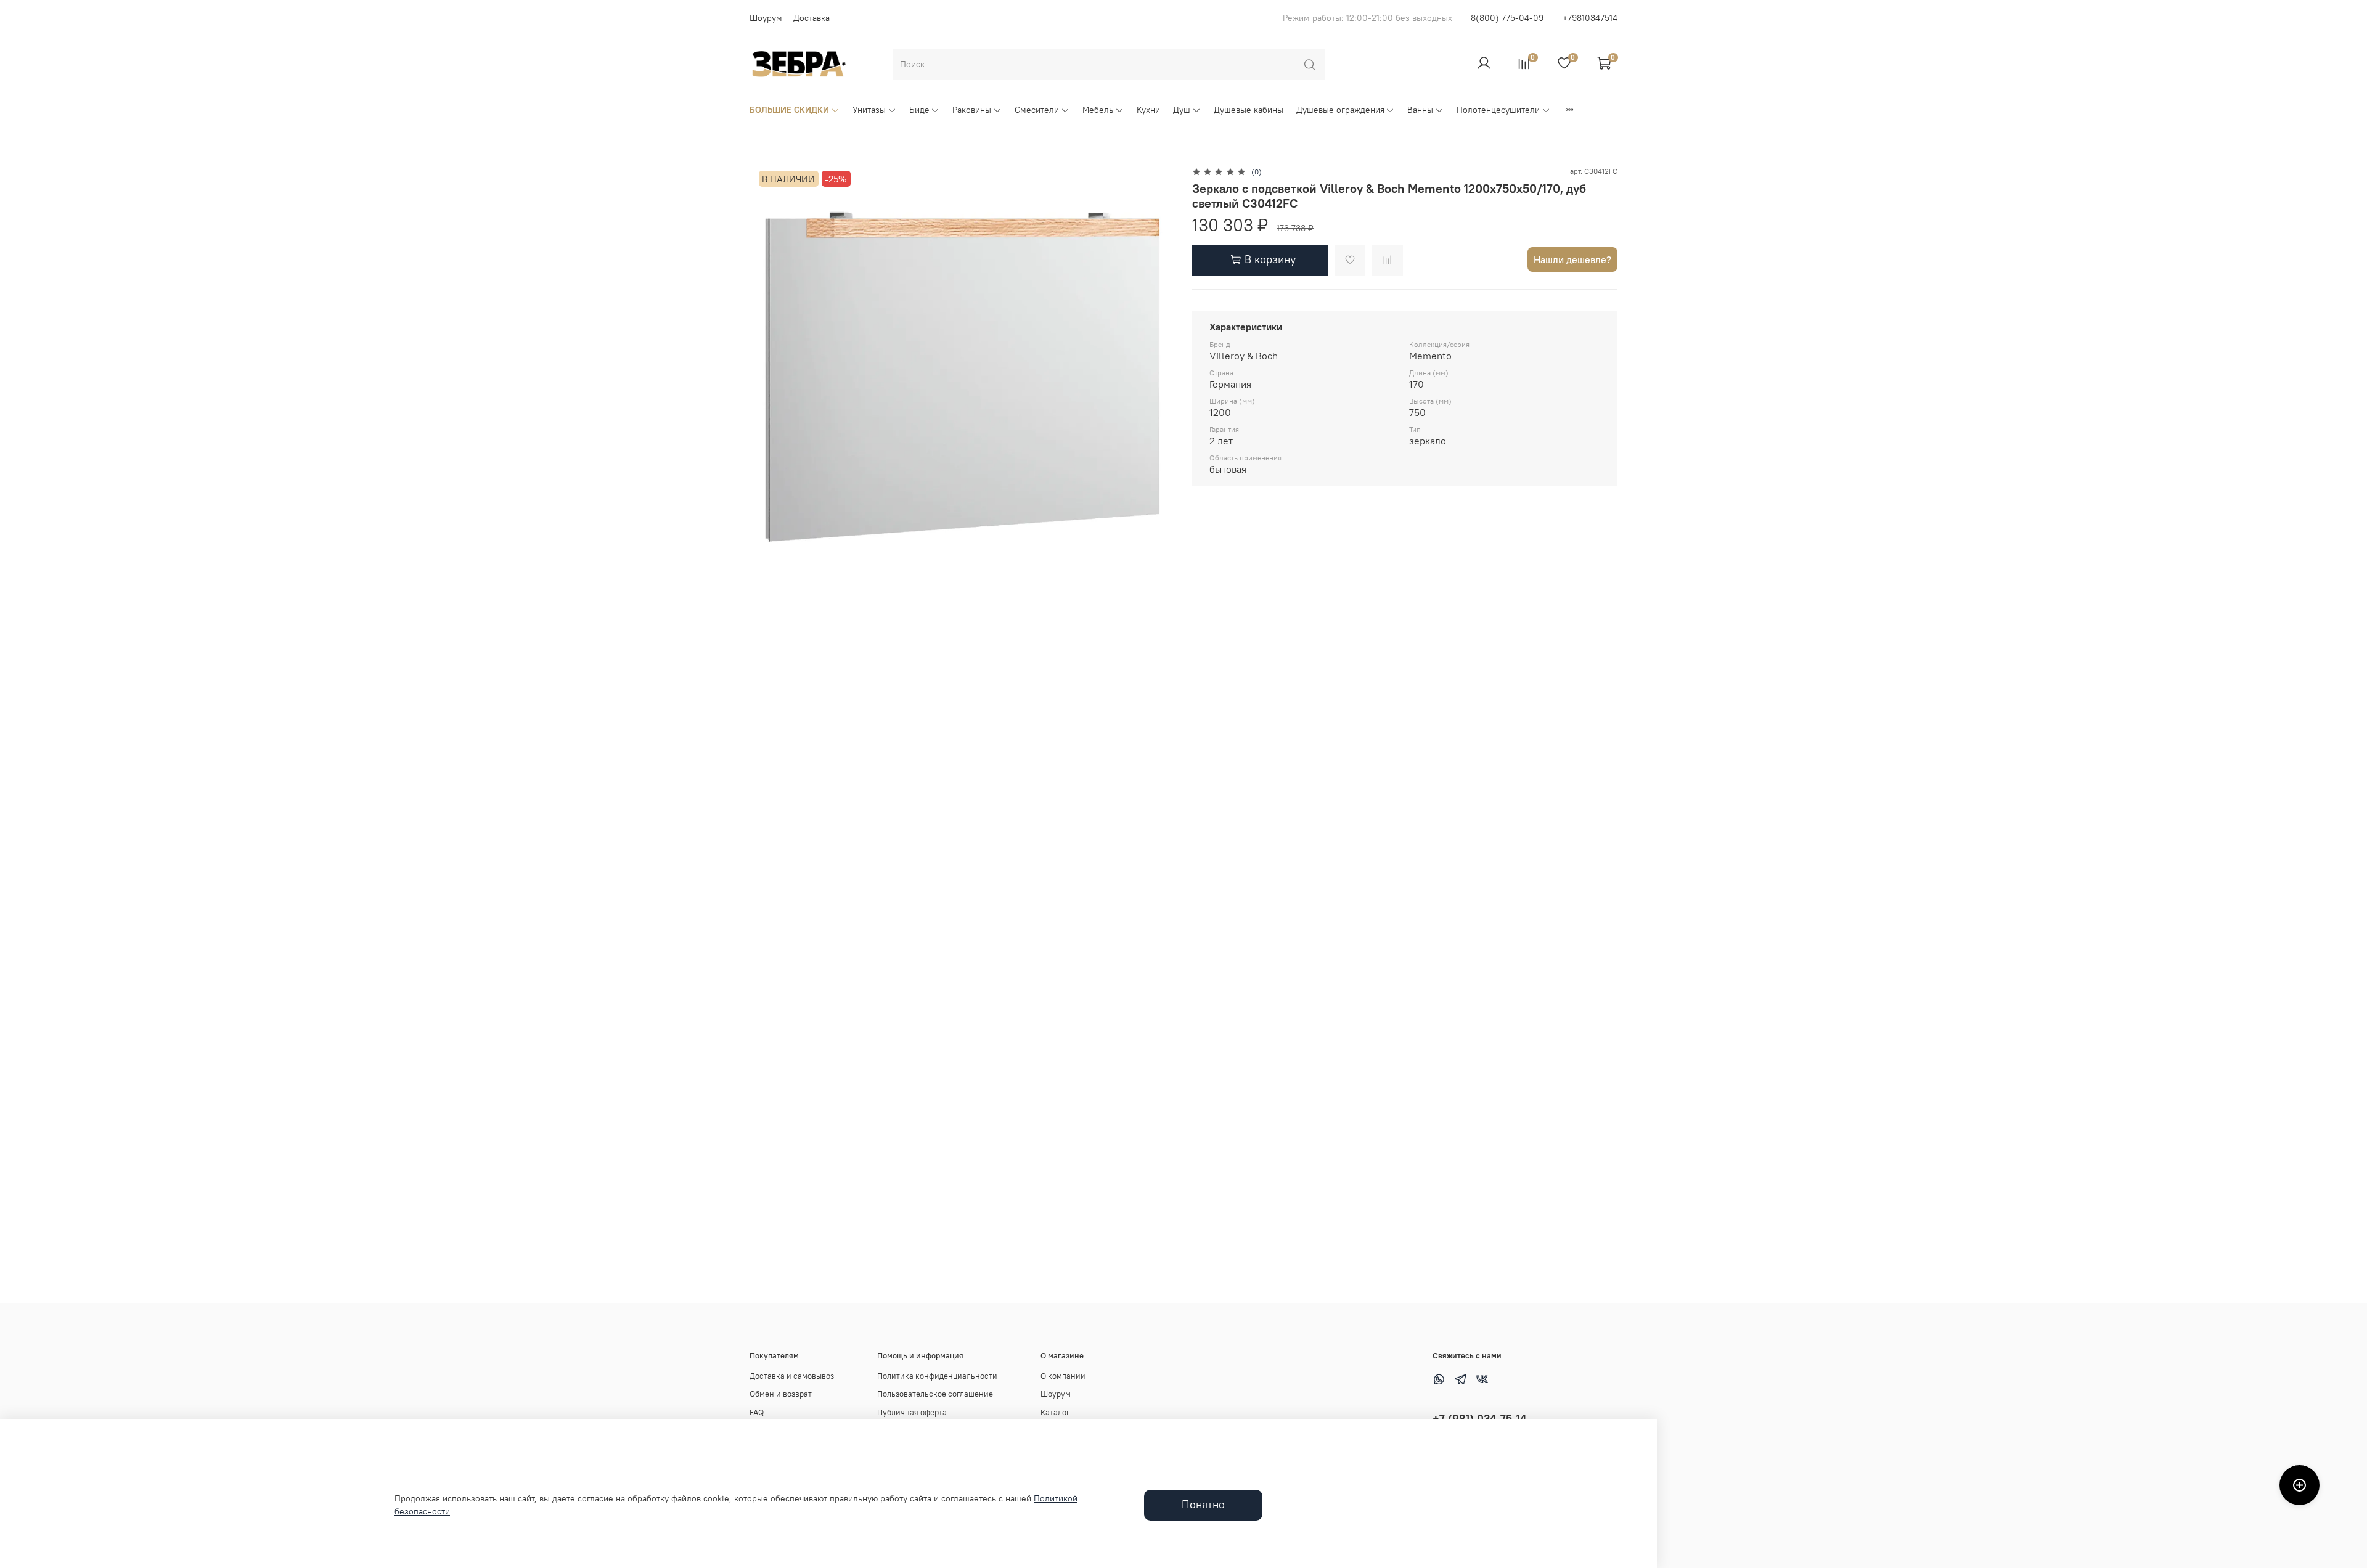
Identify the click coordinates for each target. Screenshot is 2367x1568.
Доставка (811, 18)
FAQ (757, 1412)
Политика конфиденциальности (937, 1376)
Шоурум (766, 18)
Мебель (1098, 110)
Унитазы (869, 110)
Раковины (972, 110)
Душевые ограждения (1340, 110)
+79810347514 (1590, 18)
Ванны (1420, 110)
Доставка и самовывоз (792, 1376)
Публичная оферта (912, 1412)
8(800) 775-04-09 (1507, 18)
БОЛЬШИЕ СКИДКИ (789, 110)
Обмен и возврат (781, 1394)
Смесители (1037, 110)
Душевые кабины (1249, 110)
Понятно (1203, 1505)
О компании (1063, 1376)
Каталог (1055, 1412)
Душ (1182, 110)
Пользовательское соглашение (935, 1394)
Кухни (1148, 110)
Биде (919, 110)
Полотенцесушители (1498, 110)
